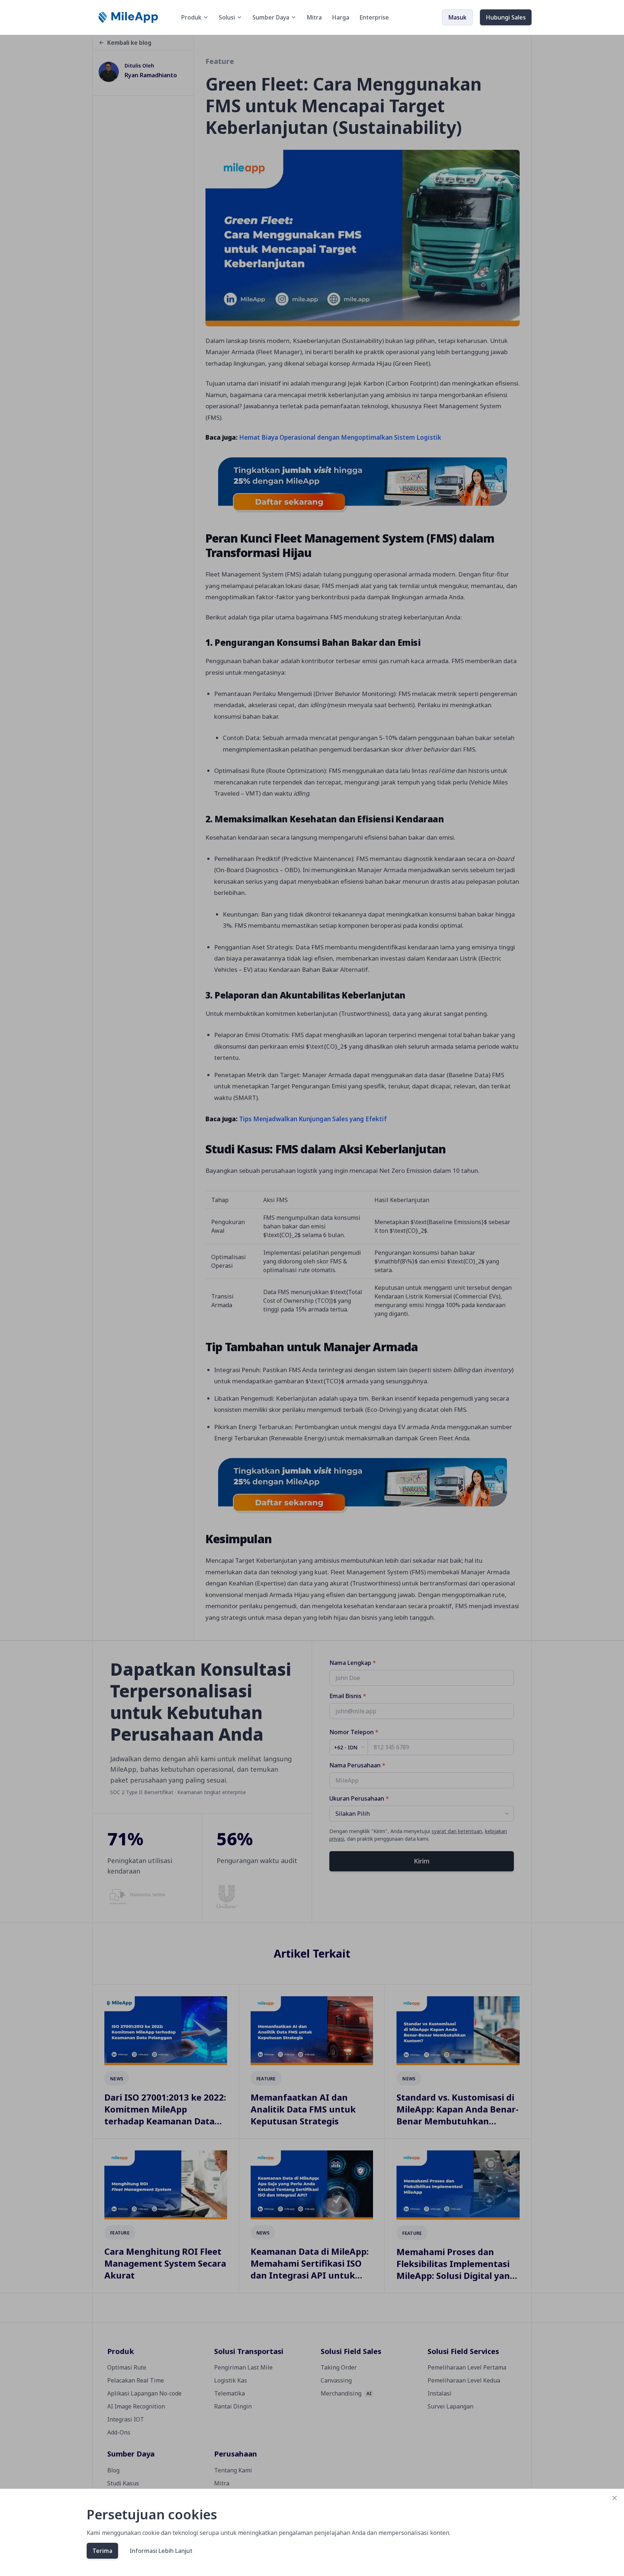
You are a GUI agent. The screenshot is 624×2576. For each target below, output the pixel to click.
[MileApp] (129, 17)
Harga (341, 17)
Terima (102, 2551)
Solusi (227, 17)
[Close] (615, 2498)
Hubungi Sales (506, 17)
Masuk (457, 17)
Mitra (314, 17)
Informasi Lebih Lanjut (161, 2551)
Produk (191, 17)
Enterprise (374, 17)
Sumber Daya (271, 17)
